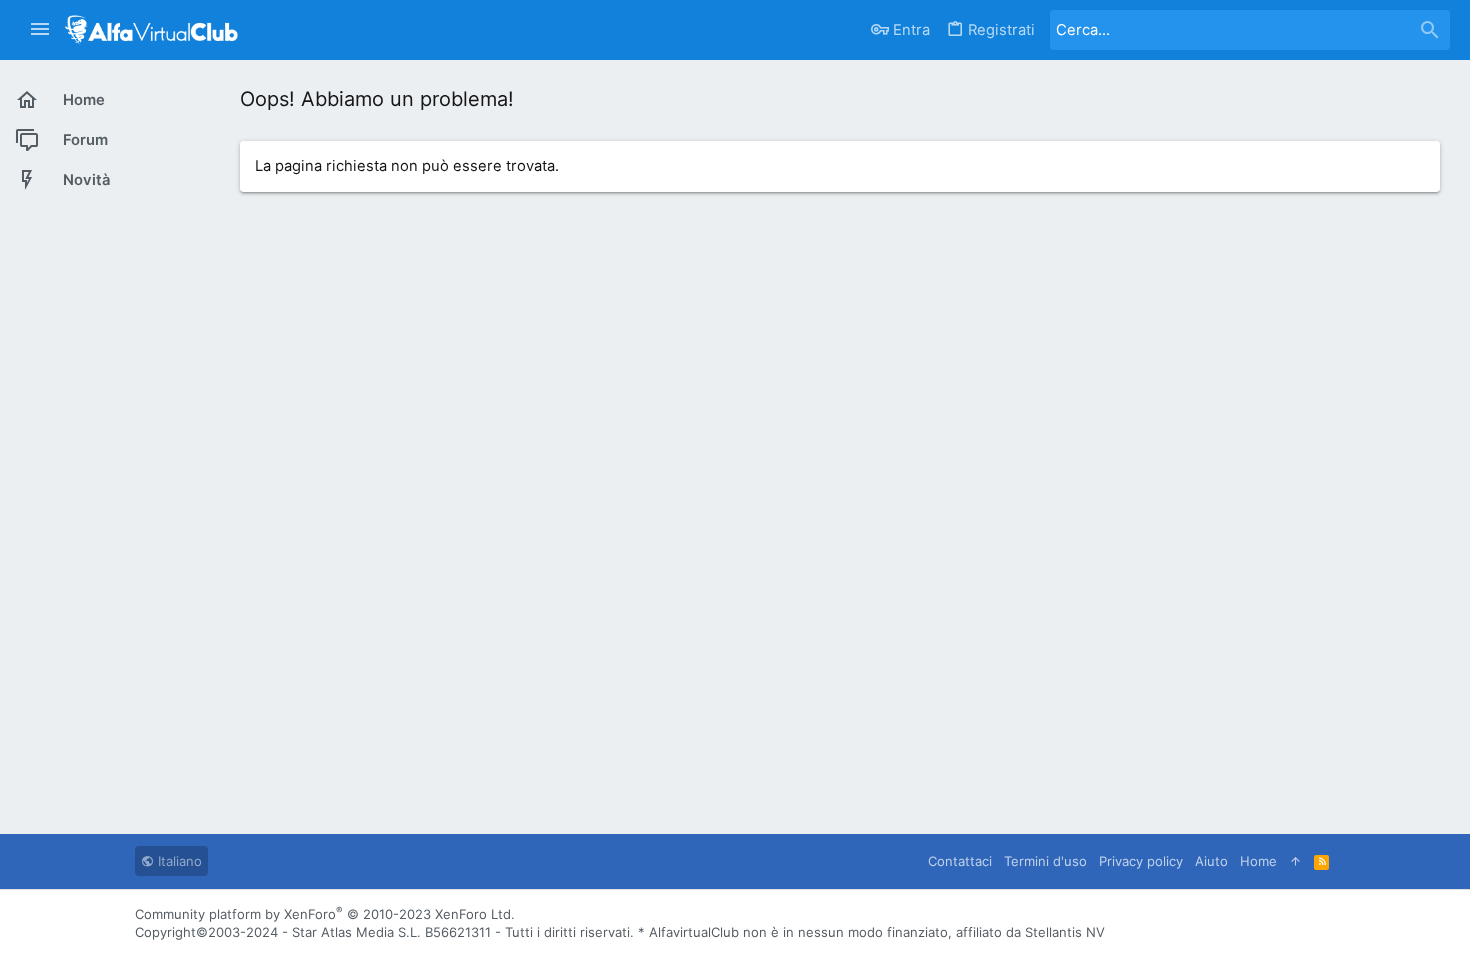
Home (1258, 861)
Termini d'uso (1045, 861)
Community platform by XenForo (325, 914)
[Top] (1295, 861)
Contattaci (960, 861)
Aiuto (1211, 861)
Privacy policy (1141, 861)
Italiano (178, 861)
